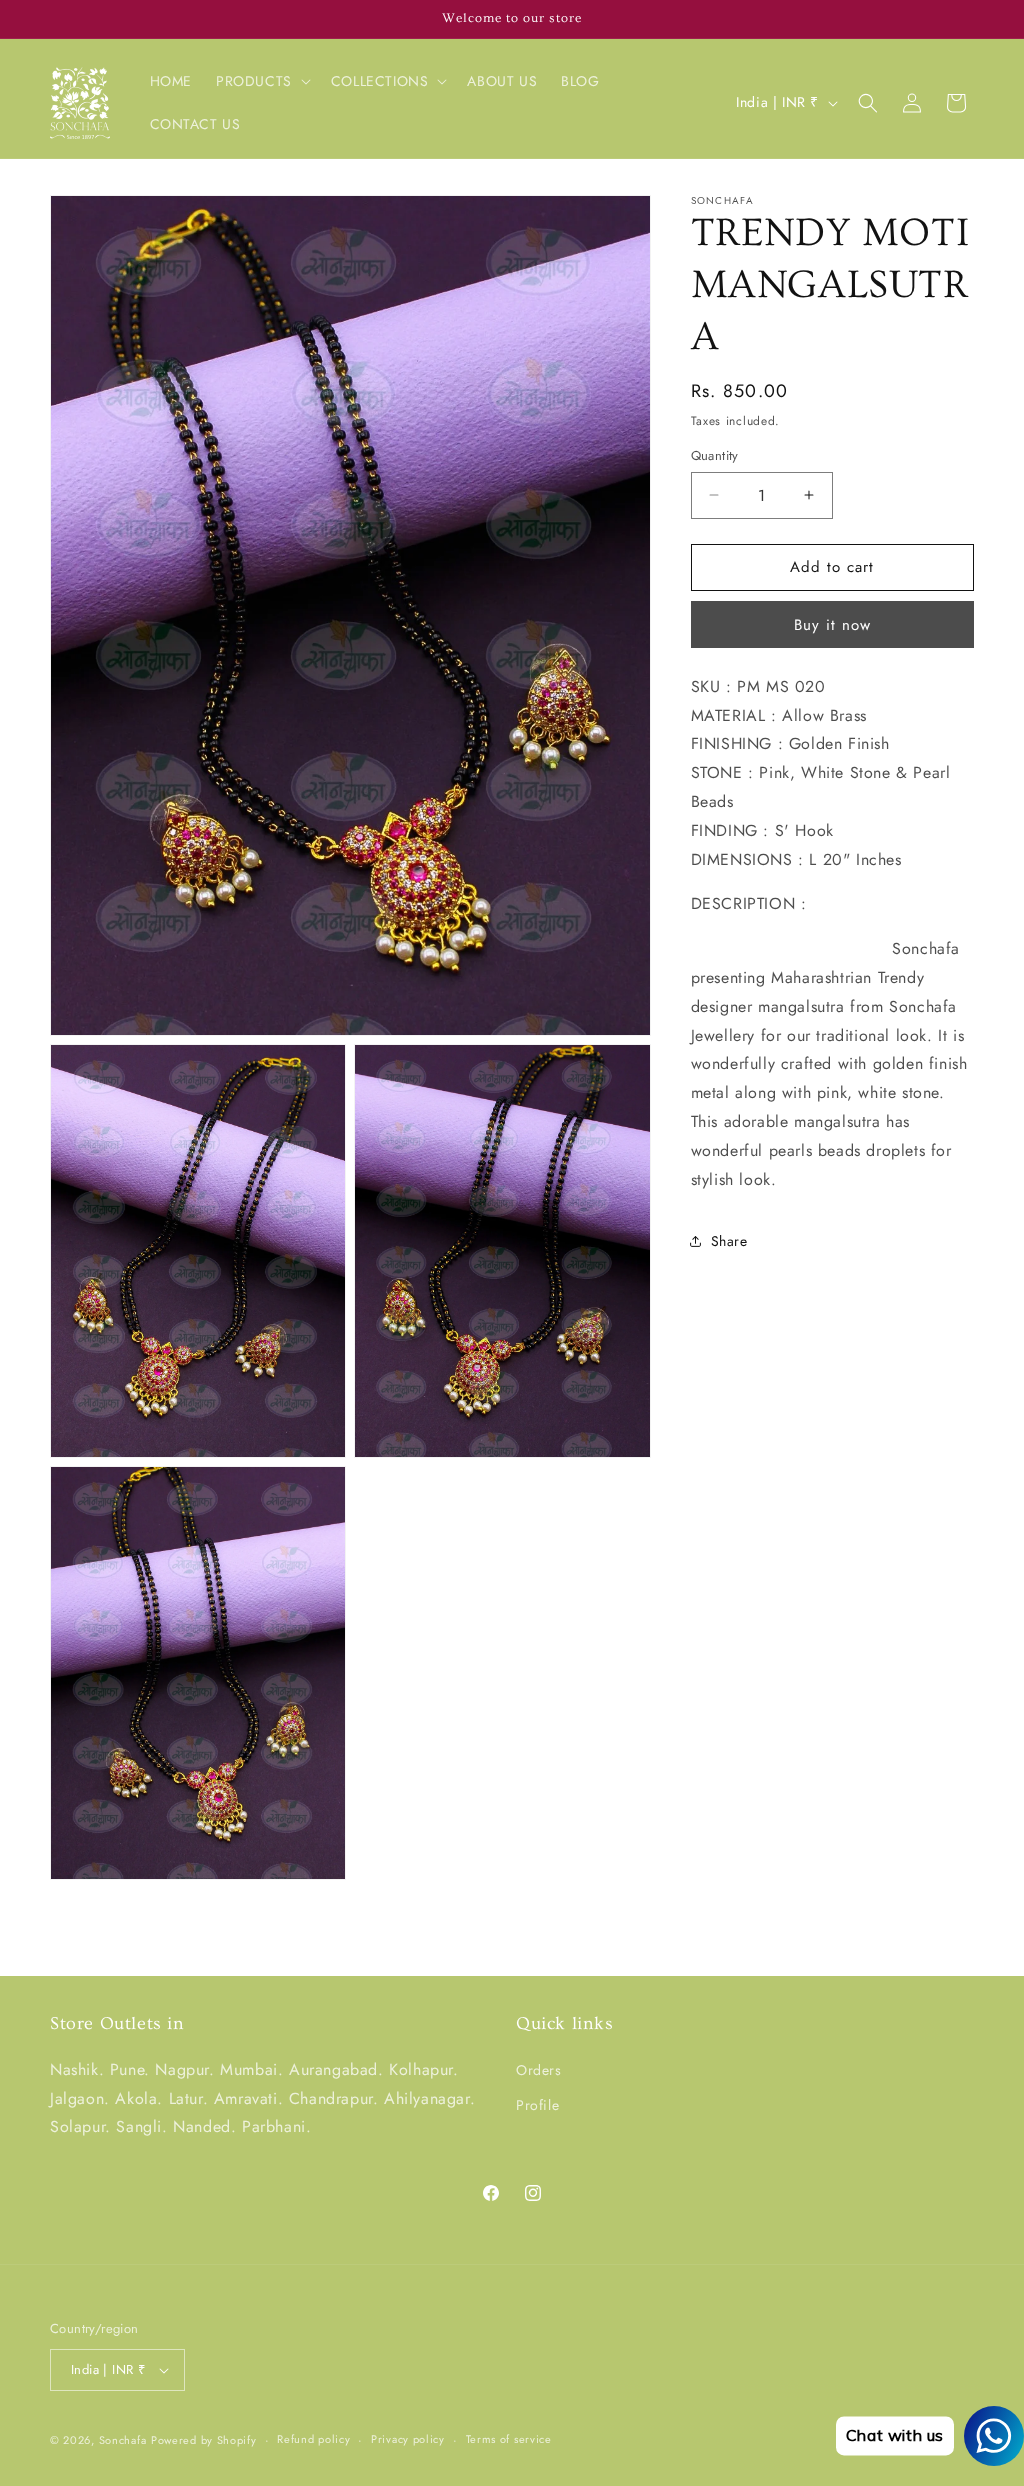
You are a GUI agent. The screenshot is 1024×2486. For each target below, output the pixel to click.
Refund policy (313, 2439)
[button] (261, 81)
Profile (537, 2105)
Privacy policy (408, 2439)
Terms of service (509, 2439)
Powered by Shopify (204, 2440)
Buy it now (832, 625)
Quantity (715, 455)
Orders (539, 2070)
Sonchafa (123, 2440)
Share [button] (729, 1241)
